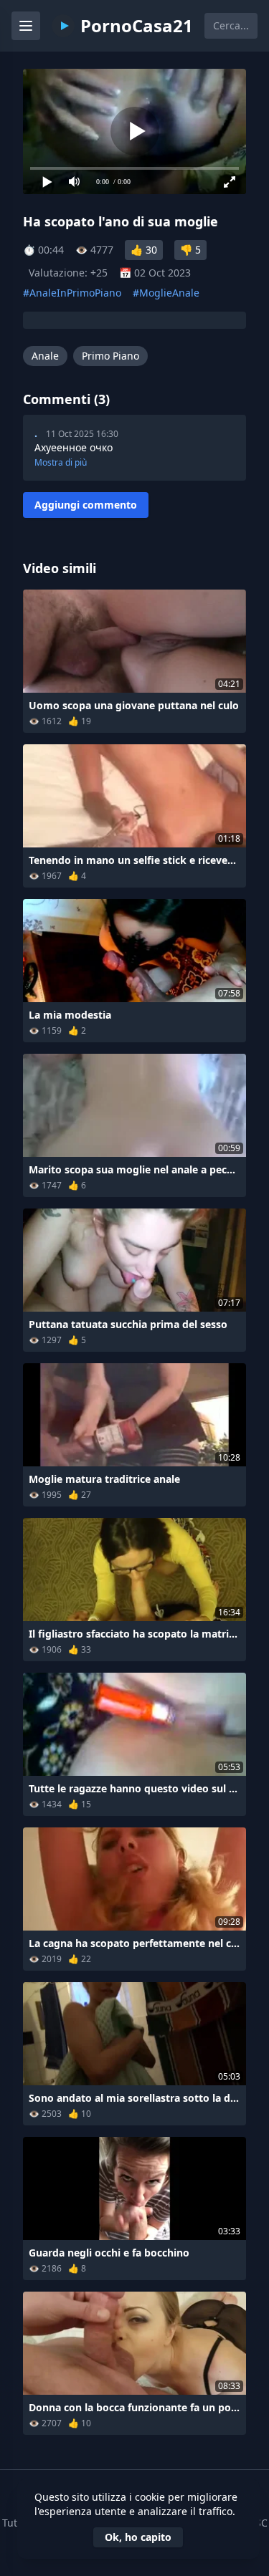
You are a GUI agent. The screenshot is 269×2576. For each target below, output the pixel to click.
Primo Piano (110, 356)
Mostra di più (61, 463)
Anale (45, 356)
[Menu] (26, 26)
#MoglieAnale (166, 293)
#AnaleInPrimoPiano (72, 293)
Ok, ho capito (138, 2537)
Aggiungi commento (86, 505)
